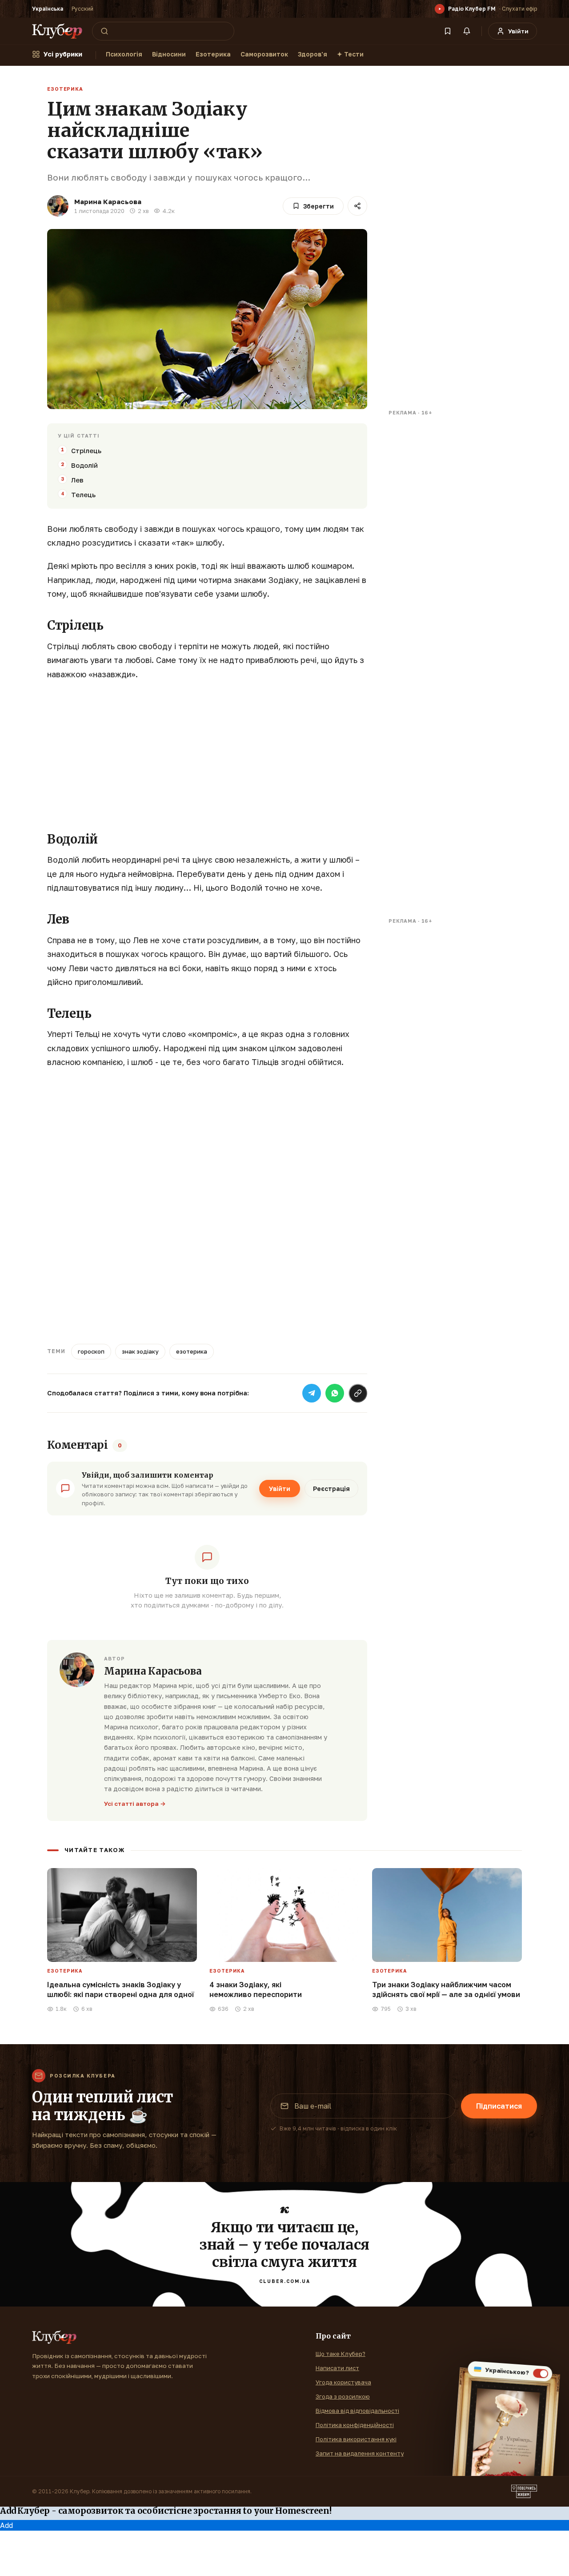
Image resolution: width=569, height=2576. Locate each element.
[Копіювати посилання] (358, 1393)
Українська (48, 9)
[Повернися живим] (524, 2492)
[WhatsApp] (335, 1393)
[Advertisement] (207, 753)
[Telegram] (312, 1393)
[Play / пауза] (440, 9)
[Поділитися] (357, 206)
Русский (82, 9)
